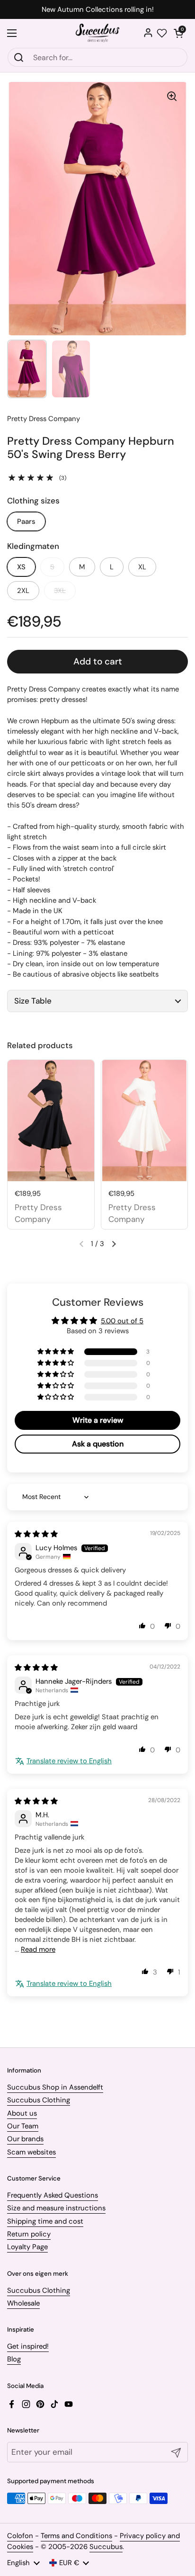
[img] (36, 1534)
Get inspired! (28, 2346)
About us (22, 2113)
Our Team (23, 2126)
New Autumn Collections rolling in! (98, 10)
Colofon (20, 2536)
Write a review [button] (98, 1420)
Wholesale (23, 2303)
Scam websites (31, 2152)
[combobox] (97, 57)
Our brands (25, 2139)
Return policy (29, 2234)
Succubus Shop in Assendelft (55, 2087)
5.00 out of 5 (122, 1321)
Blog (14, 2359)
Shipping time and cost (45, 2221)
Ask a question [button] (98, 1444)
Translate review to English (69, 1761)
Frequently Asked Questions (53, 2195)
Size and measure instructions (56, 2208)
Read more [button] (38, 1949)
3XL (60, 591)
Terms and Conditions (76, 2536)
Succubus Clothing (39, 2100)
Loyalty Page (27, 2247)
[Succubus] (98, 33)
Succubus (106, 2547)
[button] (178, 33)
